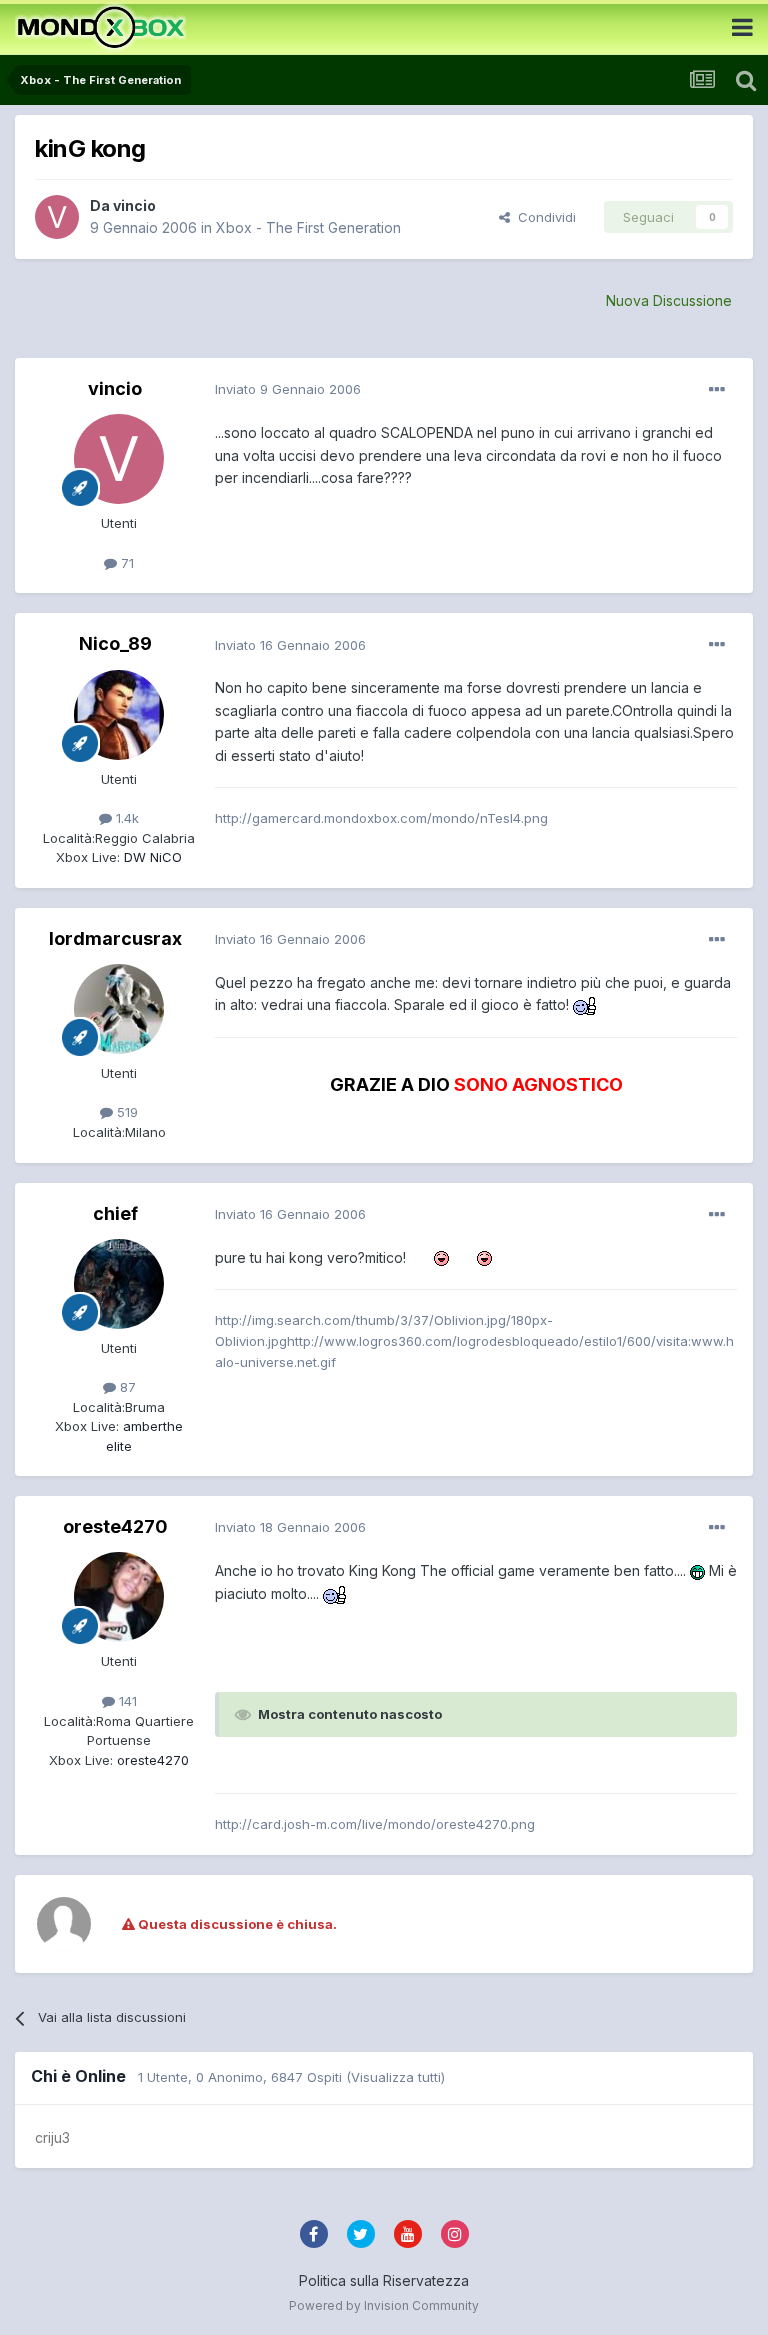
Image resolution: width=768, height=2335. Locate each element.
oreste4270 (115, 1526)
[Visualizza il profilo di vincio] (57, 217)
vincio (134, 205)
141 (126, 1701)
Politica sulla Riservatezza (384, 2280)
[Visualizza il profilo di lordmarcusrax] (119, 1009)
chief (115, 1213)
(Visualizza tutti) (395, 2077)
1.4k (125, 818)
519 (125, 1112)
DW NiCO (151, 857)
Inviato (288, 389)
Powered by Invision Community (384, 2305)
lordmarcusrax (115, 938)
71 (125, 563)
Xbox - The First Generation (308, 227)
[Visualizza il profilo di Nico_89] (119, 715)
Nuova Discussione (669, 300)
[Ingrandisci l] (585, 1004)
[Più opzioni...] (717, 390)
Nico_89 (115, 643)
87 (126, 1387)
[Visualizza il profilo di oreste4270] (119, 1597)
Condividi (543, 217)
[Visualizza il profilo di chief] (119, 1284)
